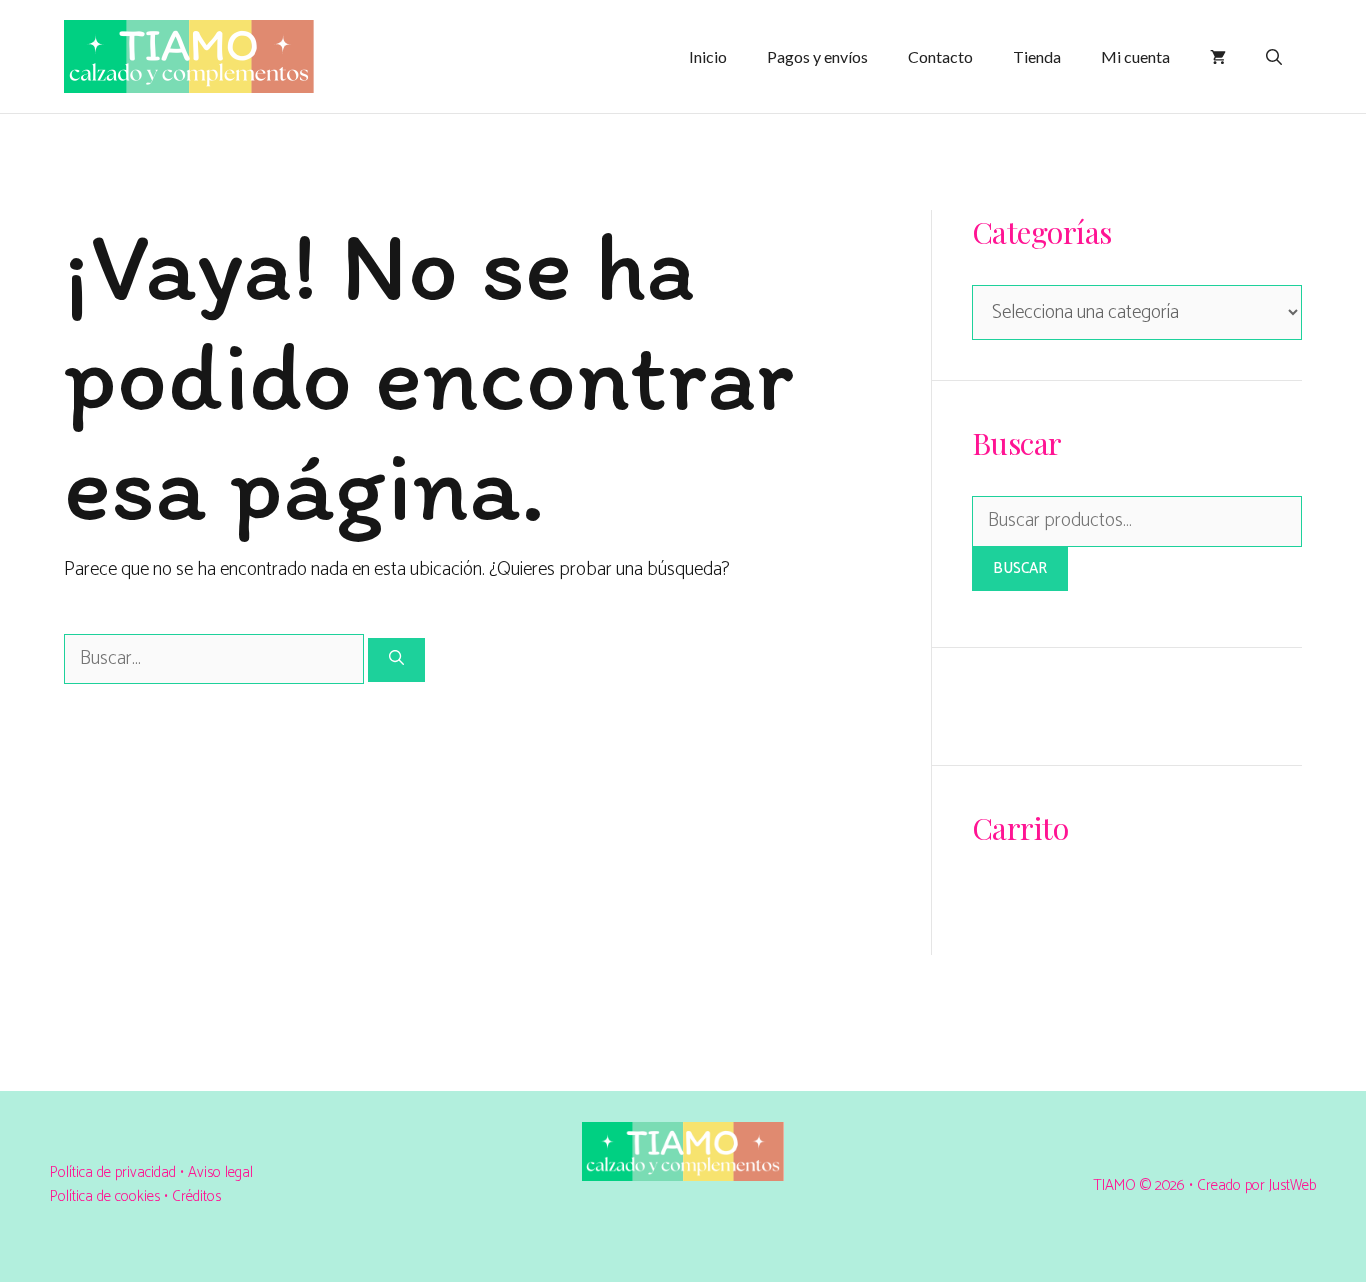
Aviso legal (220, 1172)
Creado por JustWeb (1256, 1185)
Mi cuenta (1135, 56)
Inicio (708, 56)
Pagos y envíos (817, 56)
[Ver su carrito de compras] (1218, 57)
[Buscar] (396, 660)
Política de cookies (105, 1196)
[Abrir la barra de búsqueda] (1274, 57)
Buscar (1020, 568)
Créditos (196, 1196)
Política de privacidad (115, 1172)
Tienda (1037, 56)
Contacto (940, 56)
